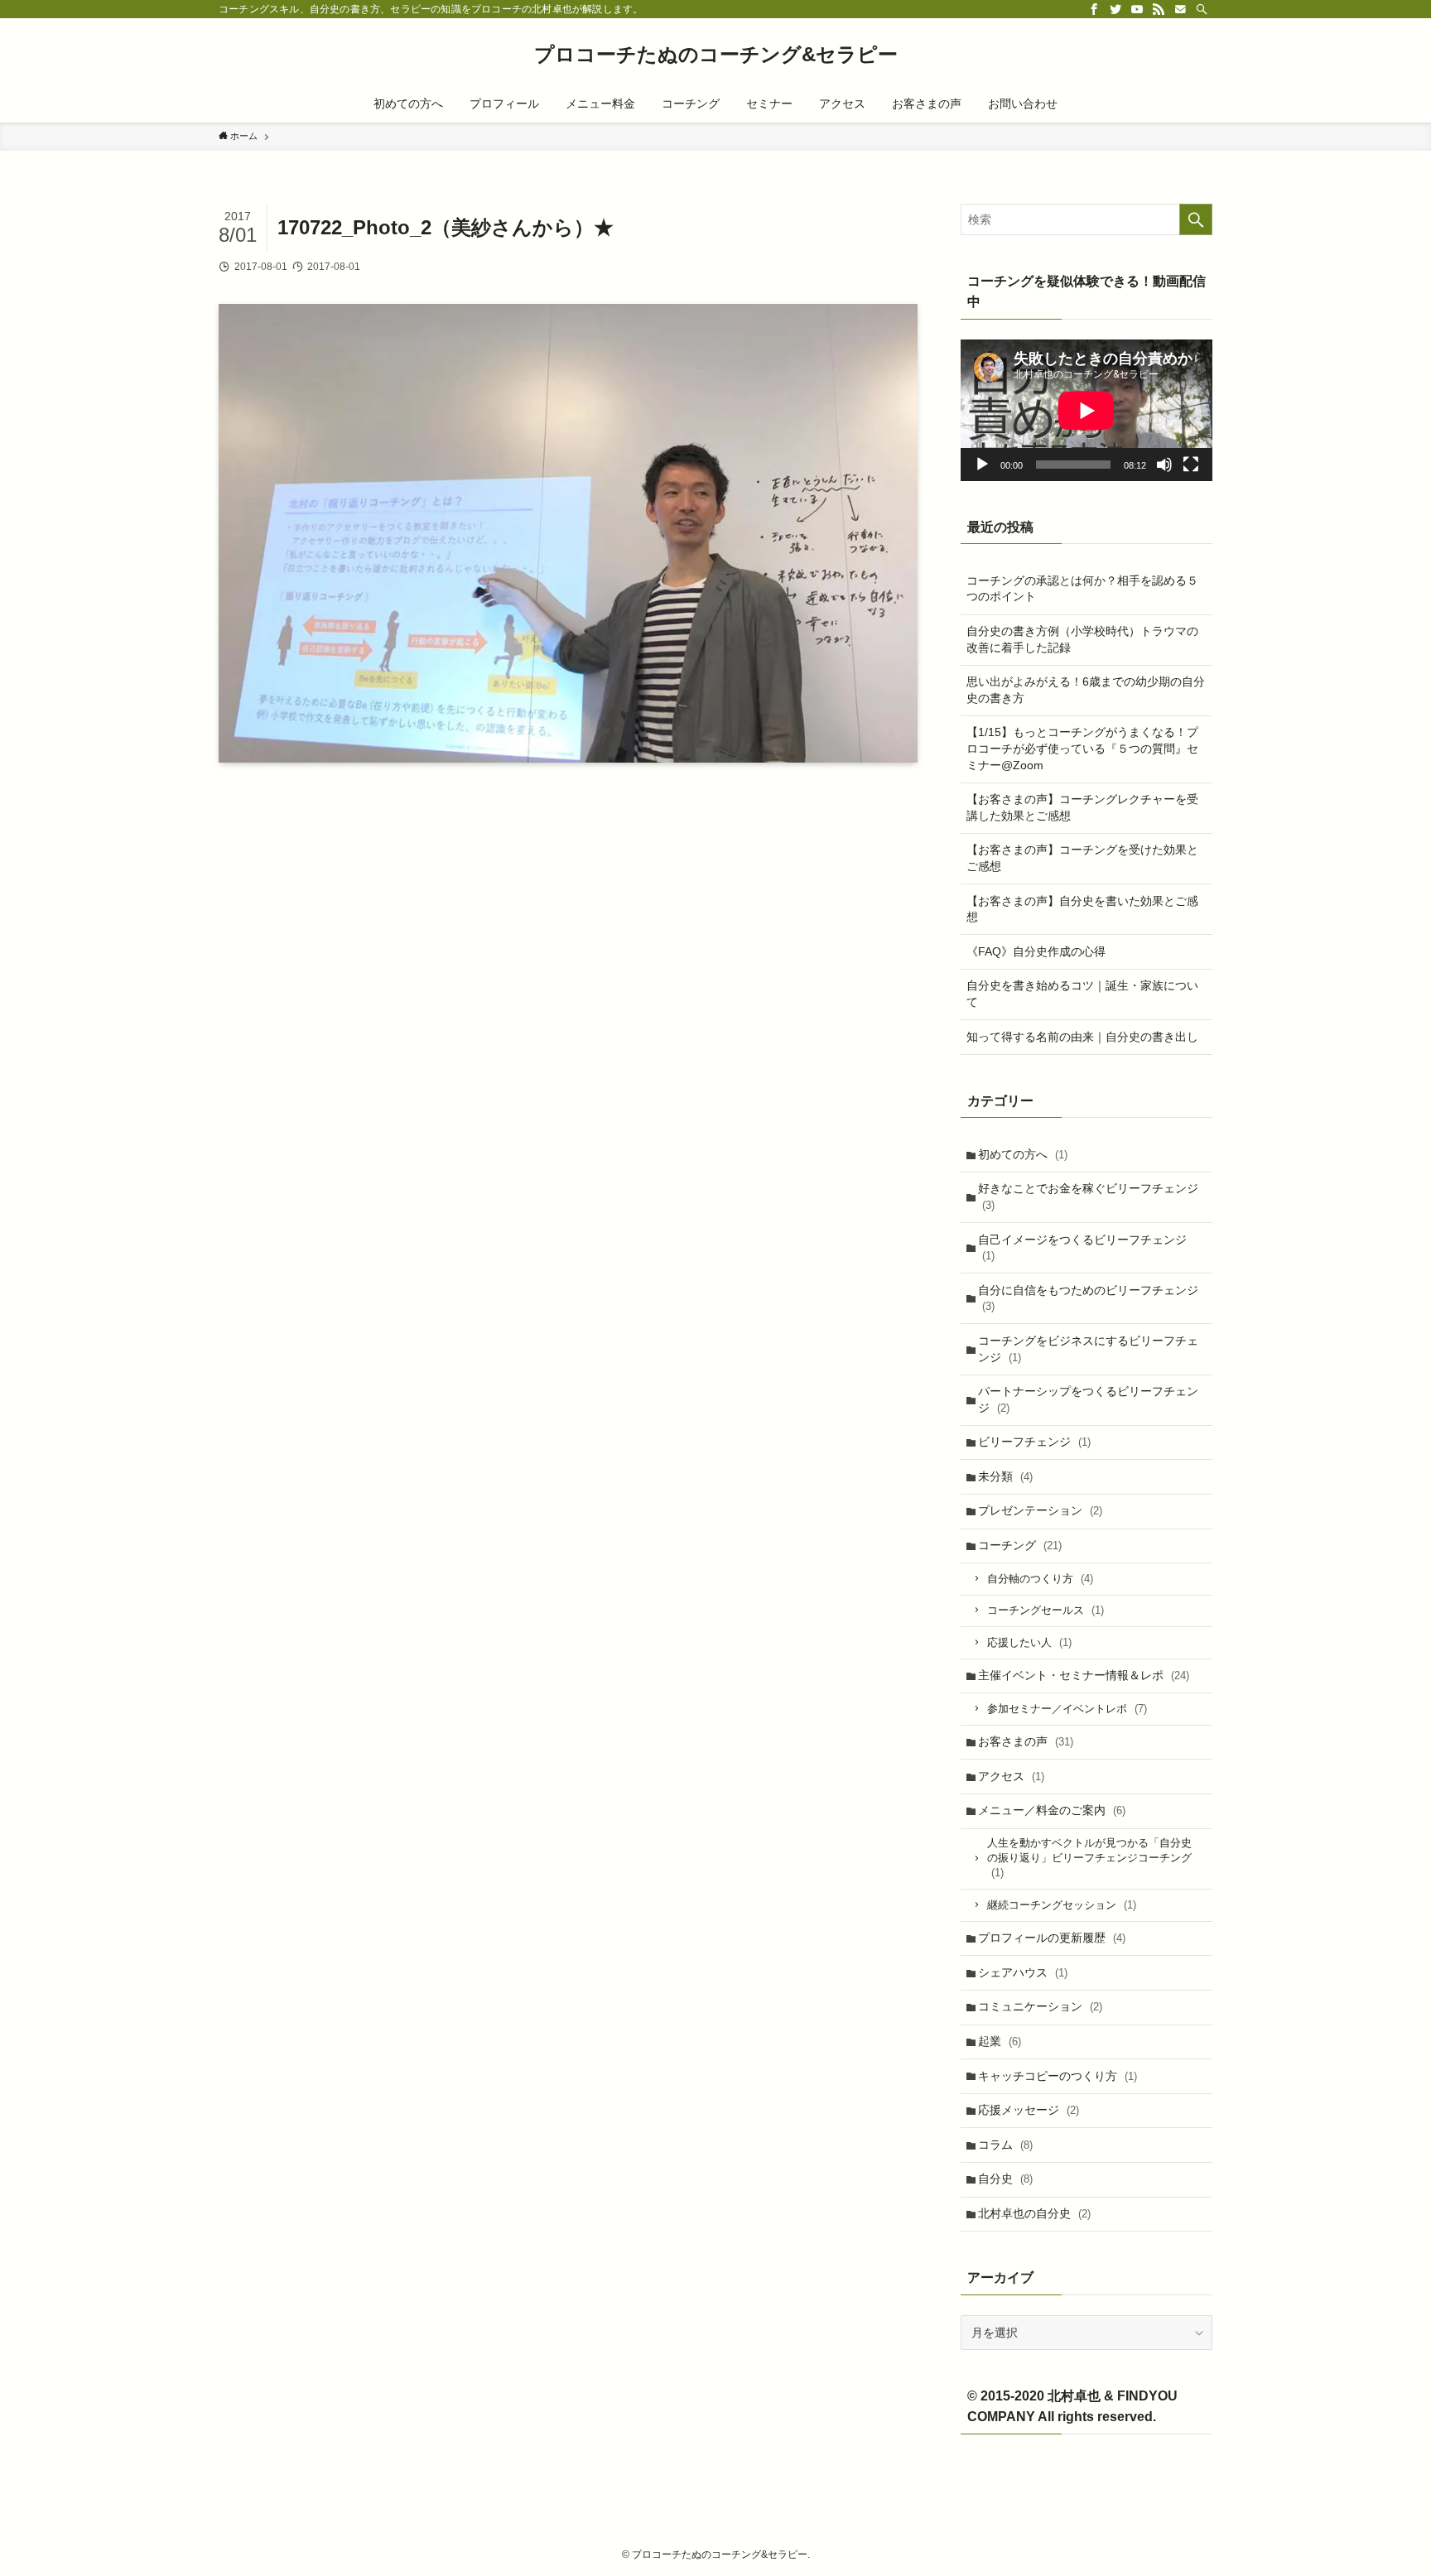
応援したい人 (1029, 1642)
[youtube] (1137, 9)
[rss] (1159, 9)
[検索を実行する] (1196, 219)
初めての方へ (1023, 1154)
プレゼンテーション (1040, 1510)
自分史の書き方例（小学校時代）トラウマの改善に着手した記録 (1082, 639)
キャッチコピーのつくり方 (1058, 2076)
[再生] (982, 465)
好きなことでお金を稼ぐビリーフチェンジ (1088, 1197)
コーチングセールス (1046, 1610)
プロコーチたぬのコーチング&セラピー (716, 55)
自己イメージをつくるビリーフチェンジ (1082, 1248)
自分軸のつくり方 (1040, 1579)
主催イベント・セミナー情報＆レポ (1084, 1675)
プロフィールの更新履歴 (1052, 1938)
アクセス (1011, 1776)
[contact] (1180, 9)
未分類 (1005, 1476)
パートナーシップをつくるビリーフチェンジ (1088, 1399)
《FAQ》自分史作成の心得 (1036, 951)
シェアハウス (1023, 1972)
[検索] (1202, 9)
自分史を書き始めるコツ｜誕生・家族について (1082, 994)
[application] (1086, 410)
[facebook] (1094, 9)
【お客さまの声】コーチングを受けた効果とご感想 (1082, 858)
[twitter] (1115, 9)
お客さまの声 (1026, 1741)
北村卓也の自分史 (1034, 2213)
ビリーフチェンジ (1034, 1442)
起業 (1000, 2041)
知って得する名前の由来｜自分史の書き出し (1082, 1037)
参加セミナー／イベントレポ (1067, 1709)
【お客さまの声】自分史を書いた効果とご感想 (1082, 909)
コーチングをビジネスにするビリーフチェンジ (1088, 1349)
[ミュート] (1164, 465)
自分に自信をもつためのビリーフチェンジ (1088, 1298)
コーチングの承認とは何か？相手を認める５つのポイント (1082, 589)
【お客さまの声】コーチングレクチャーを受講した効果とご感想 (1082, 807)
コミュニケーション (1040, 2006)
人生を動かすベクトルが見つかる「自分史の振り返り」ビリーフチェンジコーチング (1089, 1858)
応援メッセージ (1029, 2110)
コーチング (1020, 1545)
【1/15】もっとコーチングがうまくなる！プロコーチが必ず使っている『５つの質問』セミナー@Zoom (1082, 748)
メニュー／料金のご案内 (1052, 1810)
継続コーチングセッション (1062, 1905)
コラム (1005, 2145)
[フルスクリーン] (1191, 465)
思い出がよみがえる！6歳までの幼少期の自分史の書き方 (1086, 690)
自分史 (1005, 2179)
